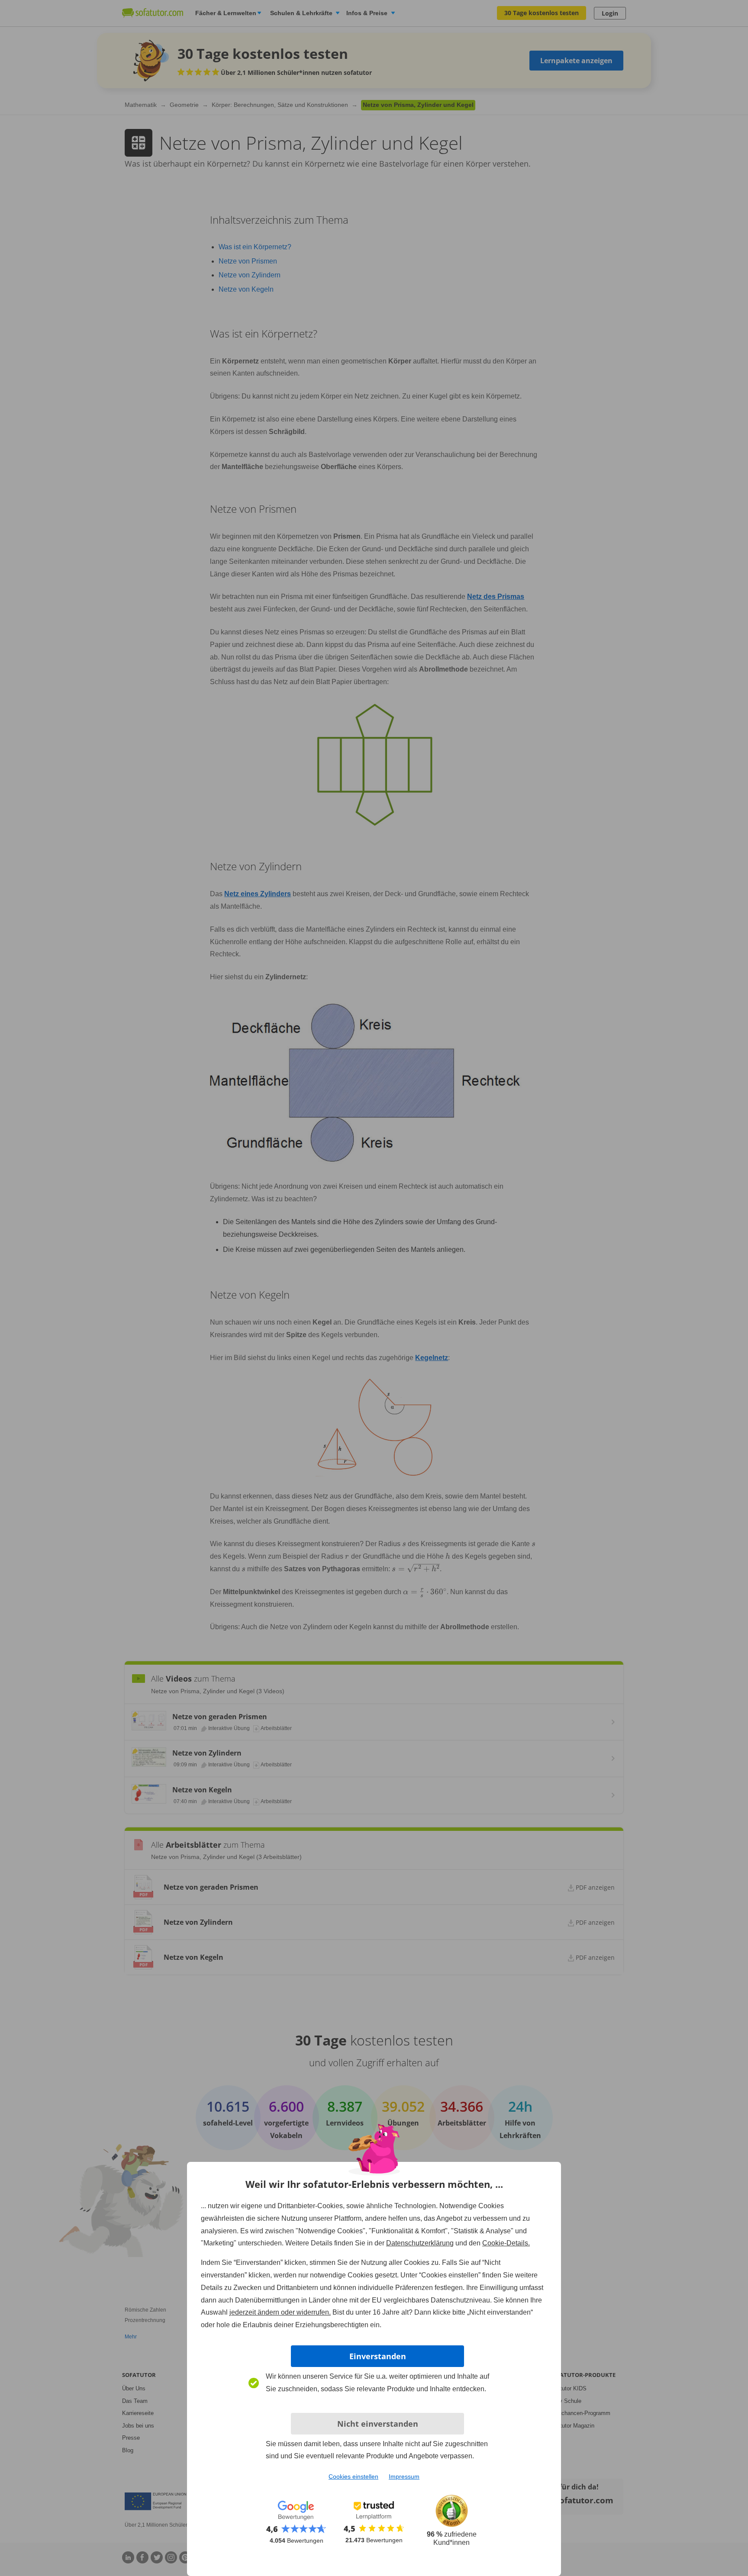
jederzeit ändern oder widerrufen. (280, 2312)
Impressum (404, 2476)
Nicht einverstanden (378, 2424)
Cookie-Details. (506, 2243)
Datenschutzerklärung (420, 2243)
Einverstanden (378, 2356)
